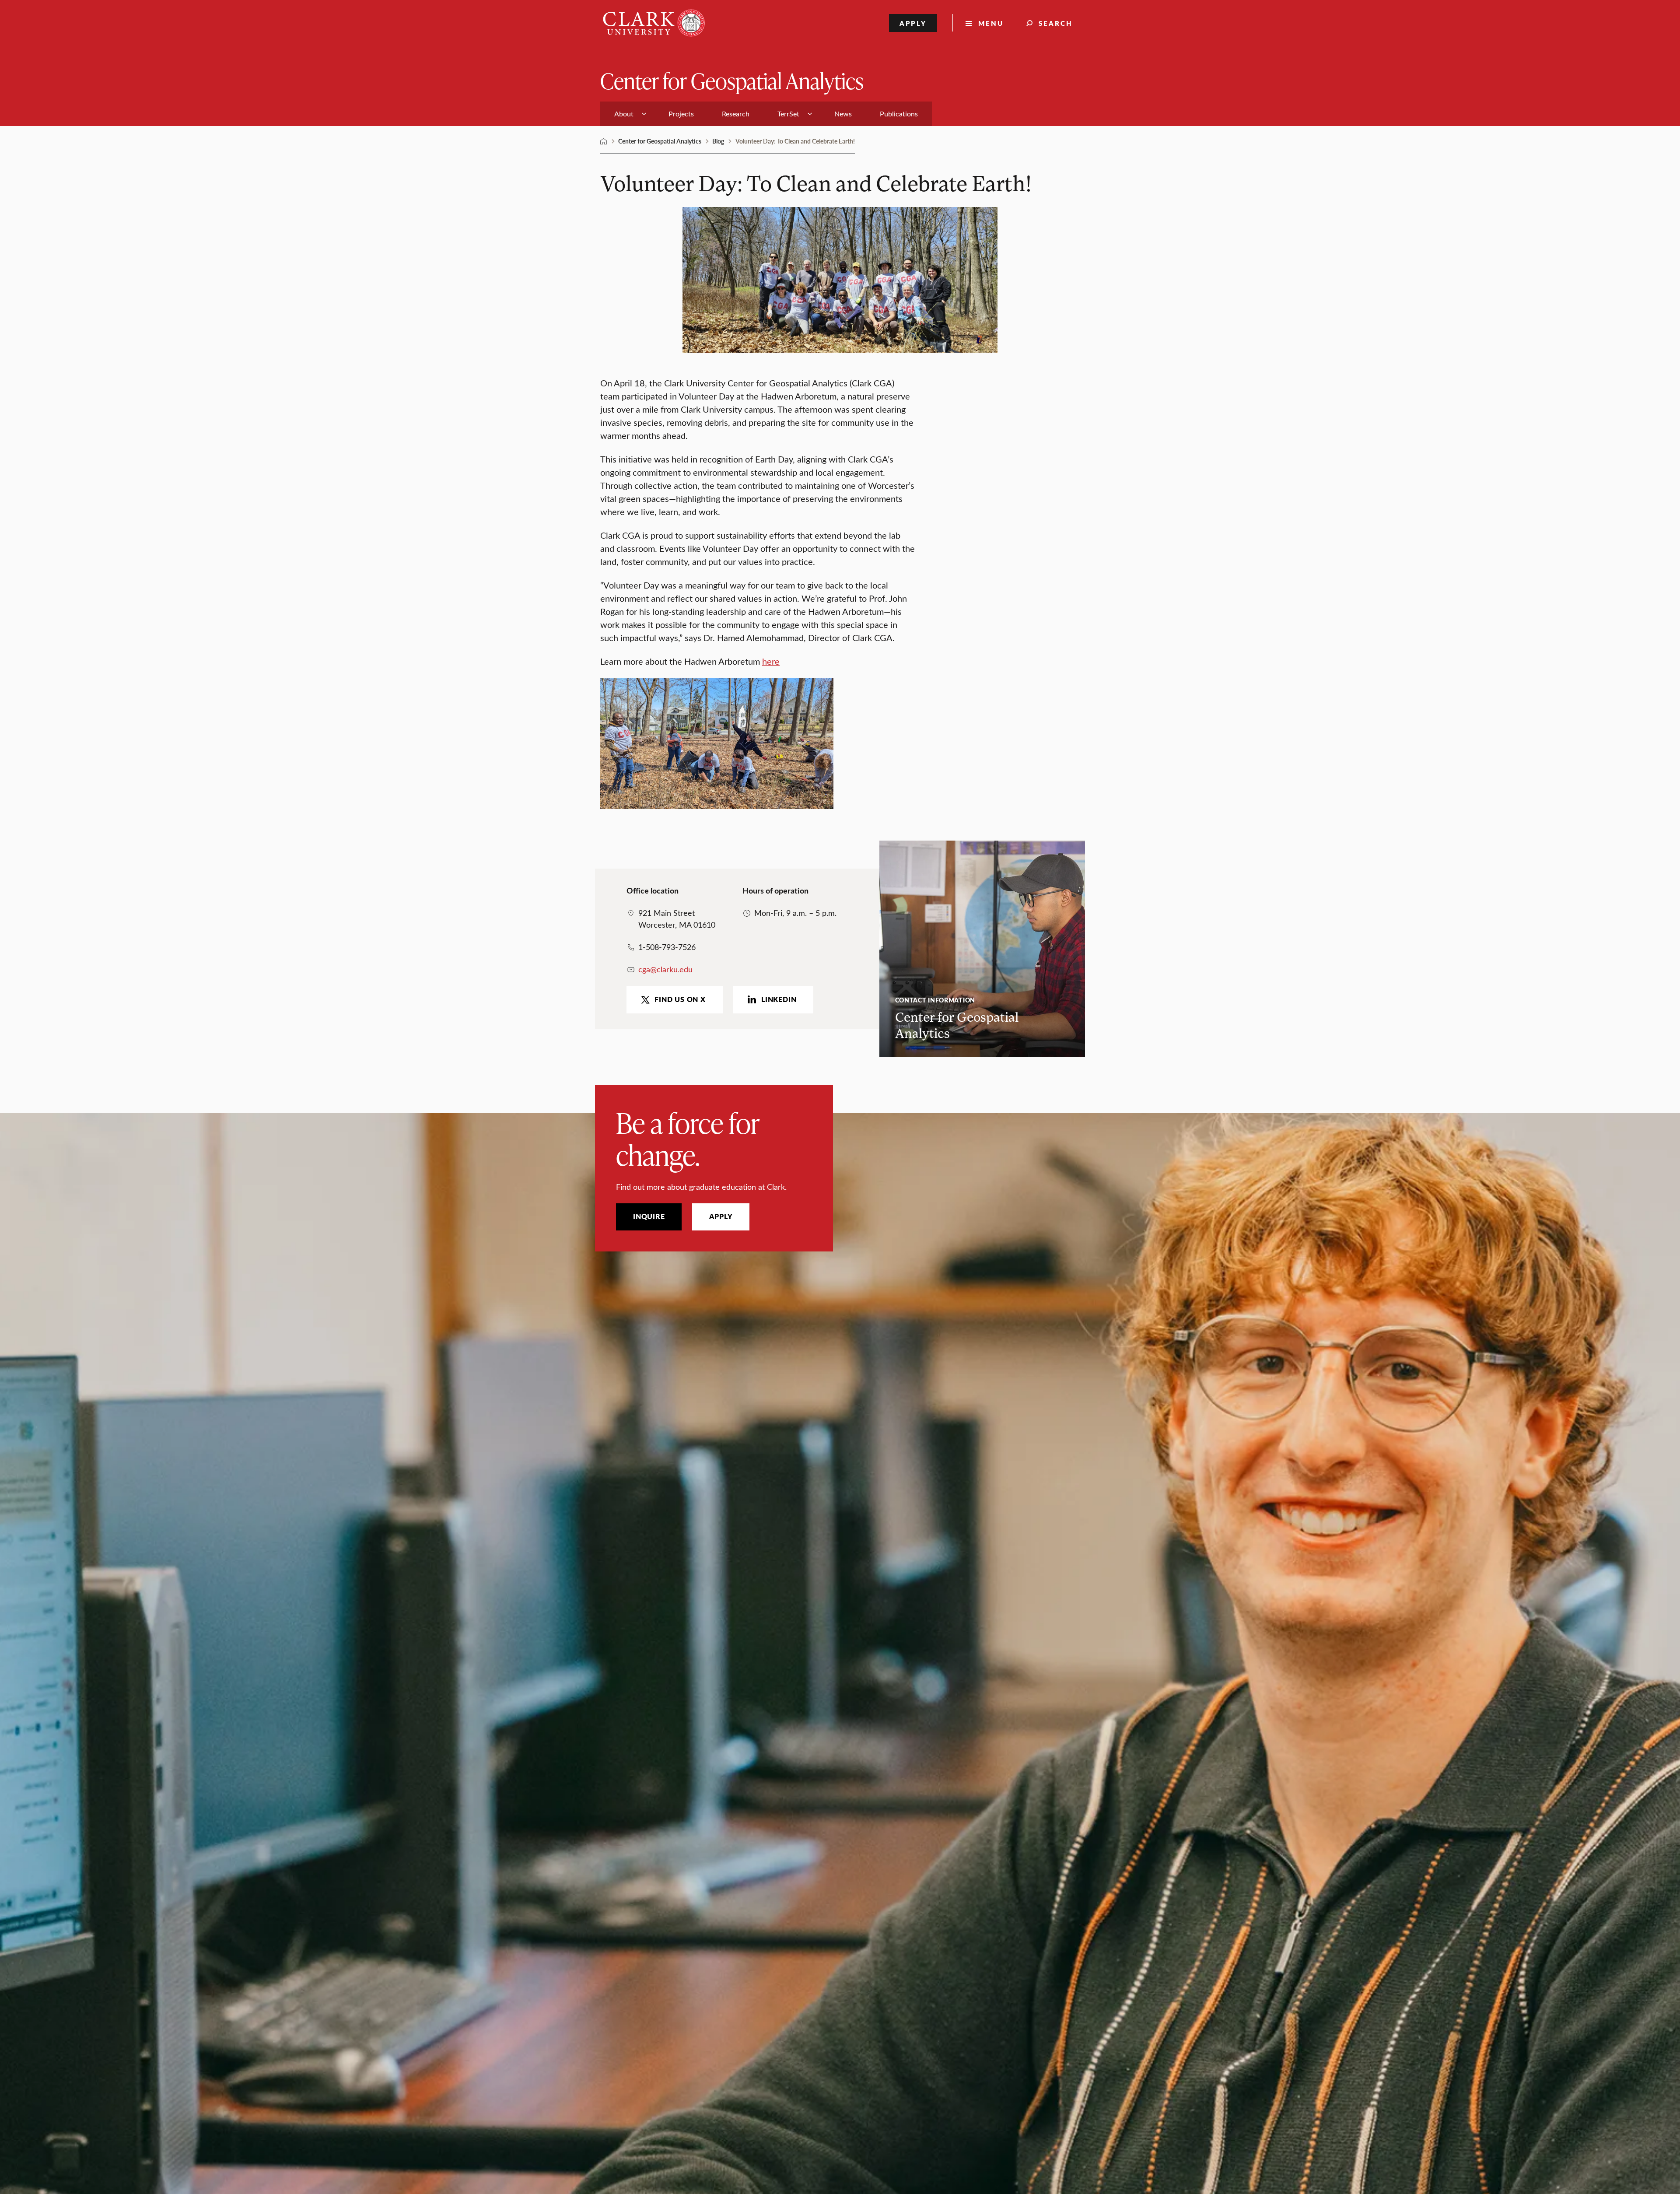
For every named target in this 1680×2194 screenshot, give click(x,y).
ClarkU (604, 141)
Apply (913, 23)
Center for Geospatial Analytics (732, 80)
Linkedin (779, 999)
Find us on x (680, 999)
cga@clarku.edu (665, 969)
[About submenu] (644, 114)
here (771, 661)
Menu (991, 23)
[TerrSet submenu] (810, 114)
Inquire (649, 1216)
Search (1056, 23)
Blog (718, 141)
